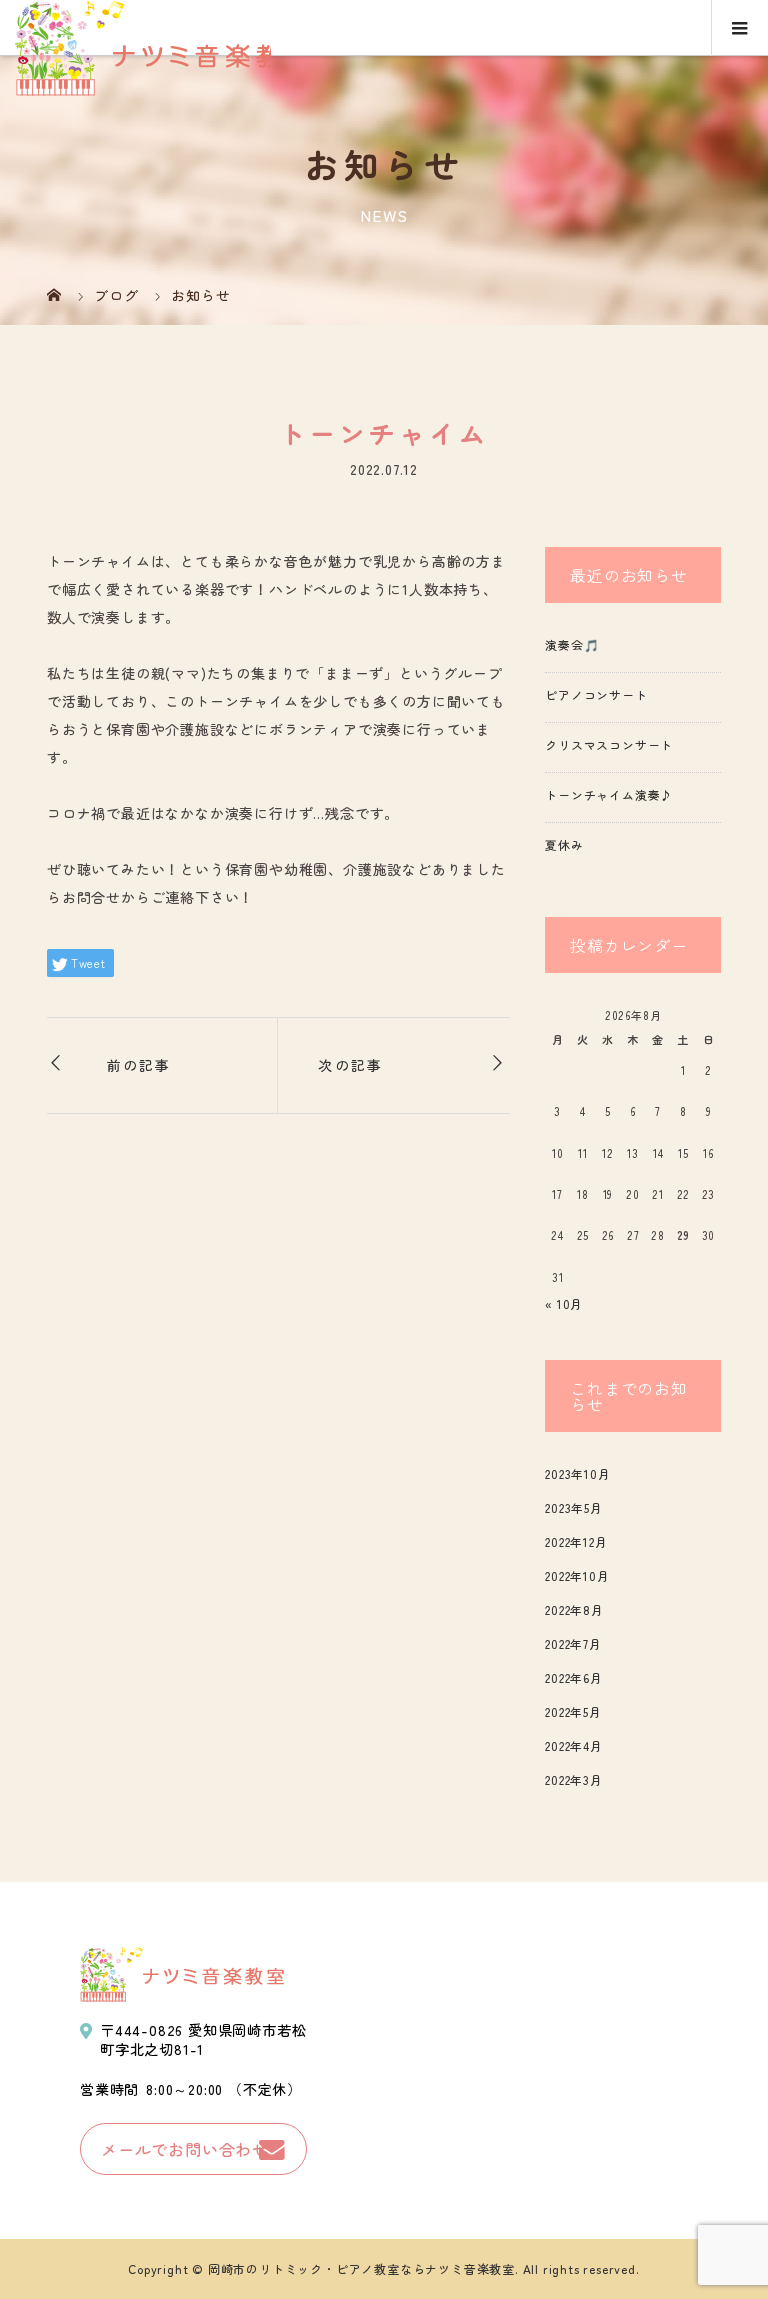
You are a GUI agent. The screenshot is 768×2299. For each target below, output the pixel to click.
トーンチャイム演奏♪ (609, 794)
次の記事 (350, 1065)
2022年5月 (573, 1711)
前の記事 (139, 1065)
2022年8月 (574, 1609)
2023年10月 (577, 1473)
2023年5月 (574, 1507)
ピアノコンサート (596, 694)
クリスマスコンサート (609, 744)
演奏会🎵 (572, 644)
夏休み (564, 844)
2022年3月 (574, 1779)
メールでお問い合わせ (185, 2149)
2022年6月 (574, 1677)
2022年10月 (577, 1575)
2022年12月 (576, 1541)
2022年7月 (573, 1643)
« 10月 (564, 1303)
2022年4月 (574, 1745)
